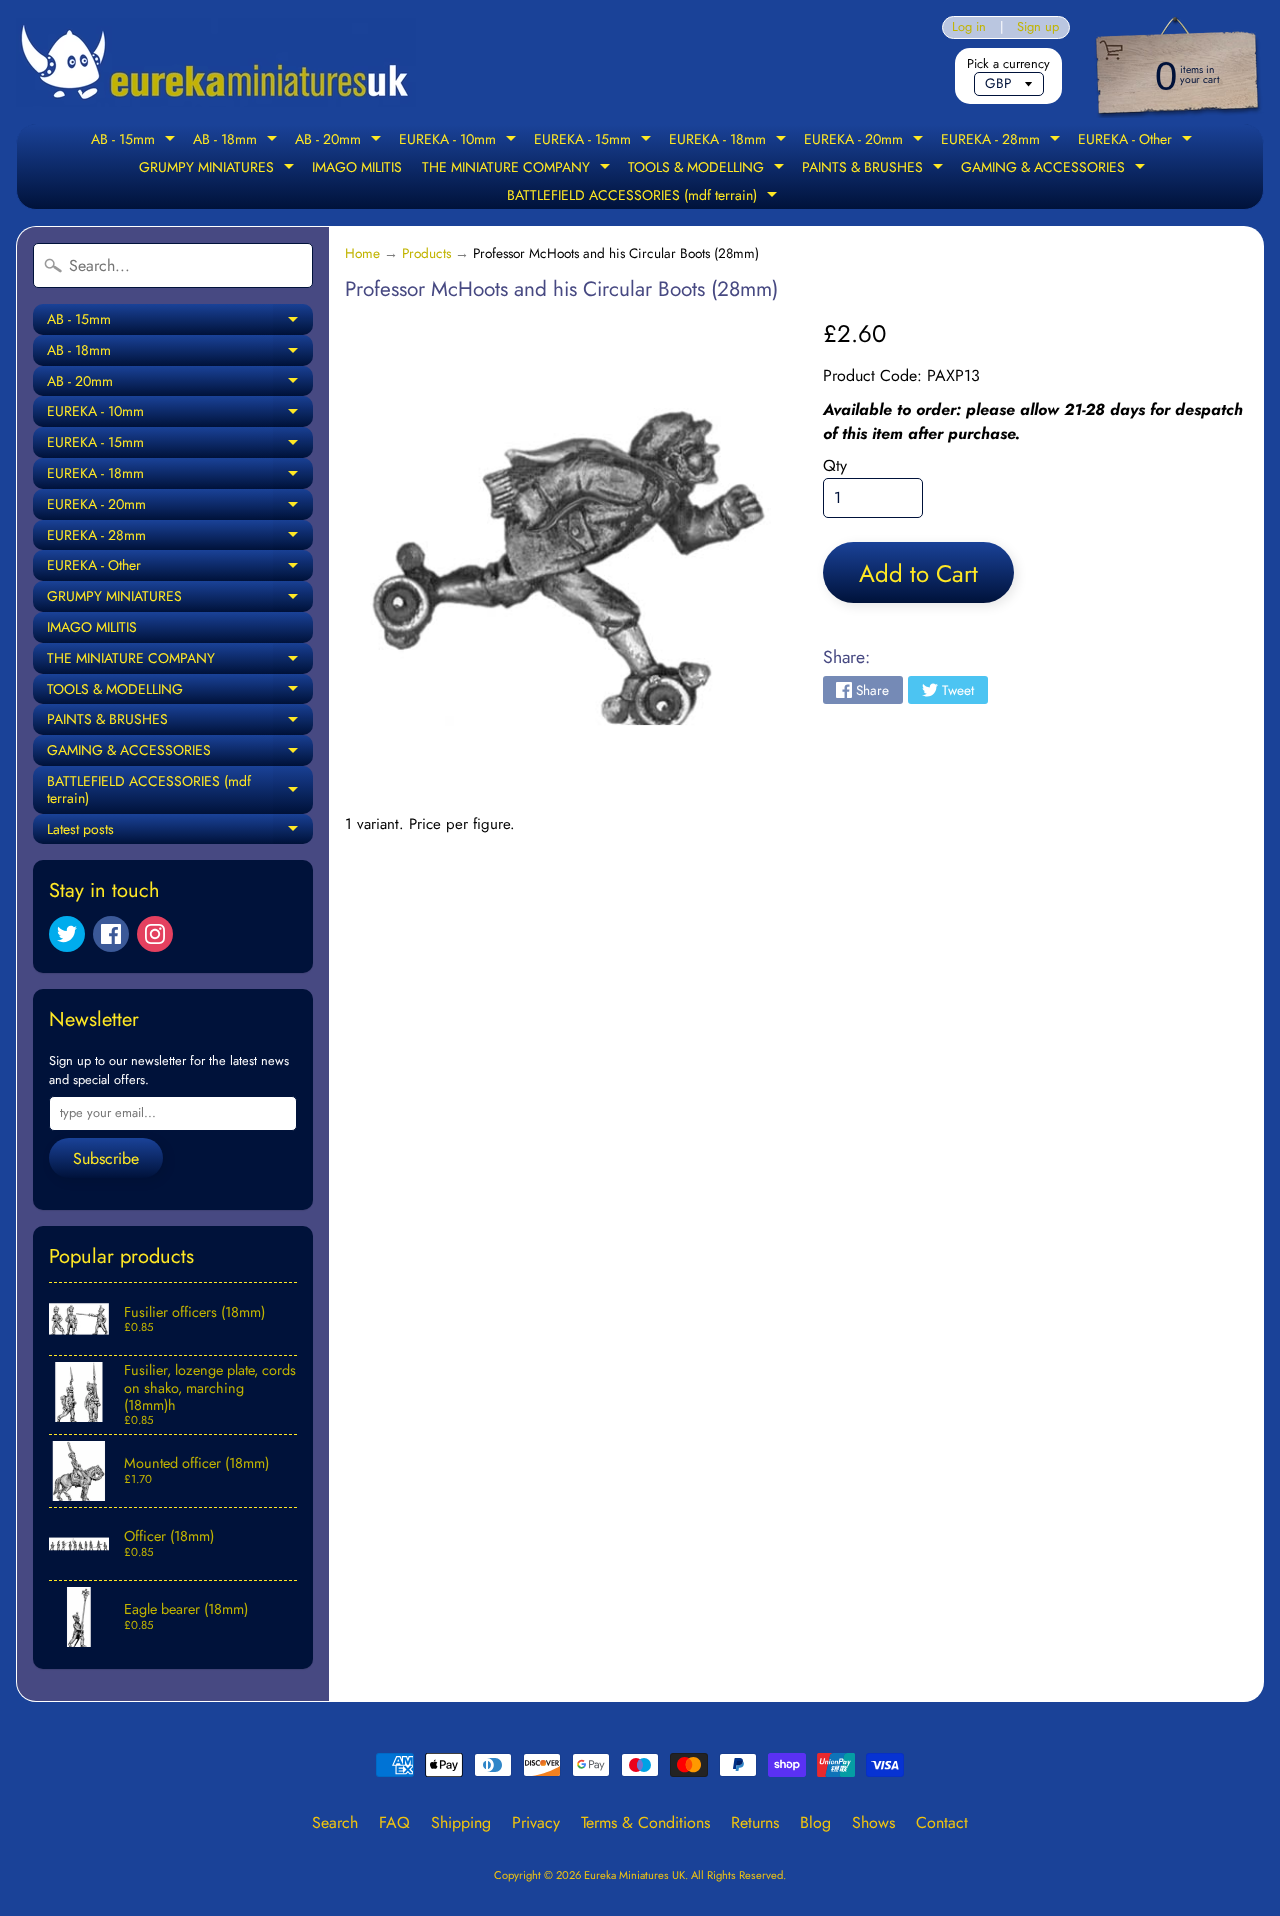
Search (335, 1822)
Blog (815, 1822)
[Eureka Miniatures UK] (216, 62)
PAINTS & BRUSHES (875, 169)
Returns (755, 1822)
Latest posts (180, 832)
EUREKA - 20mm (866, 141)
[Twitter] (67, 934)
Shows (873, 1822)
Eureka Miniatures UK (634, 1875)
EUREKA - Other (1137, 141)
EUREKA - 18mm (730, 141)
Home (362, 253)
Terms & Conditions (645, 1822)
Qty (835, 465)
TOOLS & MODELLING (708, 169)
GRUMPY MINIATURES (219, 169)
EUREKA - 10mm (460, 141)
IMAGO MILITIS (357, 167)
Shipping (461, 1822)
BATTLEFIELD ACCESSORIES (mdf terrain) (644, 197)
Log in (969, 27)
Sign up (1038, 27)
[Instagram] (155, 934)
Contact (942, 1822)
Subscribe (106, 1158)
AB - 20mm (340, 141)
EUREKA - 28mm (1003, 141)
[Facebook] (111, 934)
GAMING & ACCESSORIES (1055, 169)
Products (426, 253)
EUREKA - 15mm (595, 141)
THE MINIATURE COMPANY (518, 169)
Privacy (536, 1822)
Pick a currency (1008, 63)
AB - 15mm (135, 141)
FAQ (394, 1822)
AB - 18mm (237, 141)
